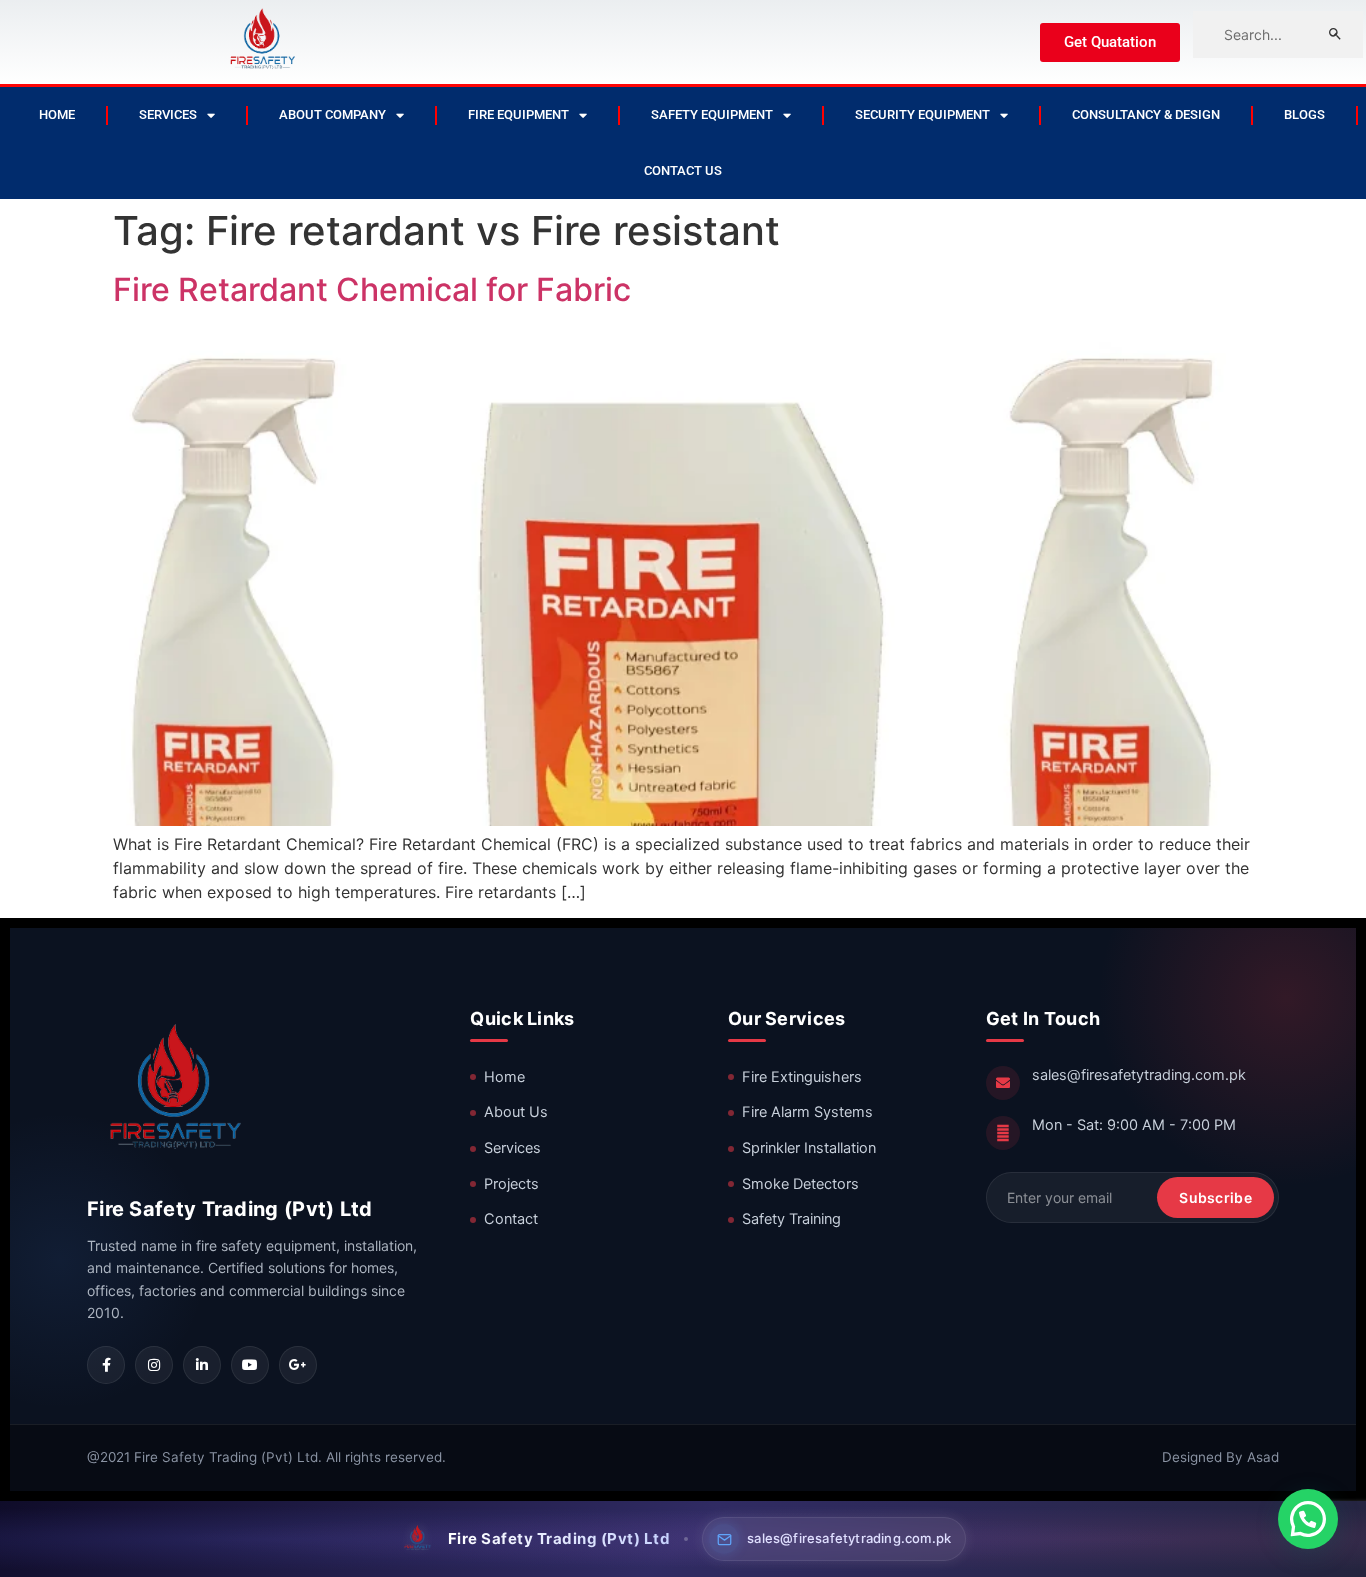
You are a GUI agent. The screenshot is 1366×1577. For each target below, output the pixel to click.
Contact (511, 1219)
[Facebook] (106, 1365)
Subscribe (1215, 1197)
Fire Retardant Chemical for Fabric (372, 289)
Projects (511, 1184)
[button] (1308, 1519)
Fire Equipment (518, 114)
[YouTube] (250, 1365)
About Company (332, 114)
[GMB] (298, 1365)
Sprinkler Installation (809, 1148)
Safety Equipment (712, 114)
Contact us (683, 170)
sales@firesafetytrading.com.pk (1139, 1075)
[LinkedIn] (202, 1365)
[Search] (1335, 34)
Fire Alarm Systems (807, 1112)
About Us (516, 1112)
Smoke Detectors (800, 1184)
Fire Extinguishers (802, 1077)
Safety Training (791, 1219)
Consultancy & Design (1146, 114)
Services (168, 114)
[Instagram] (154, 1365)
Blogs (1304, 114)
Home (57, 114)
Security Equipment (922, 114)
